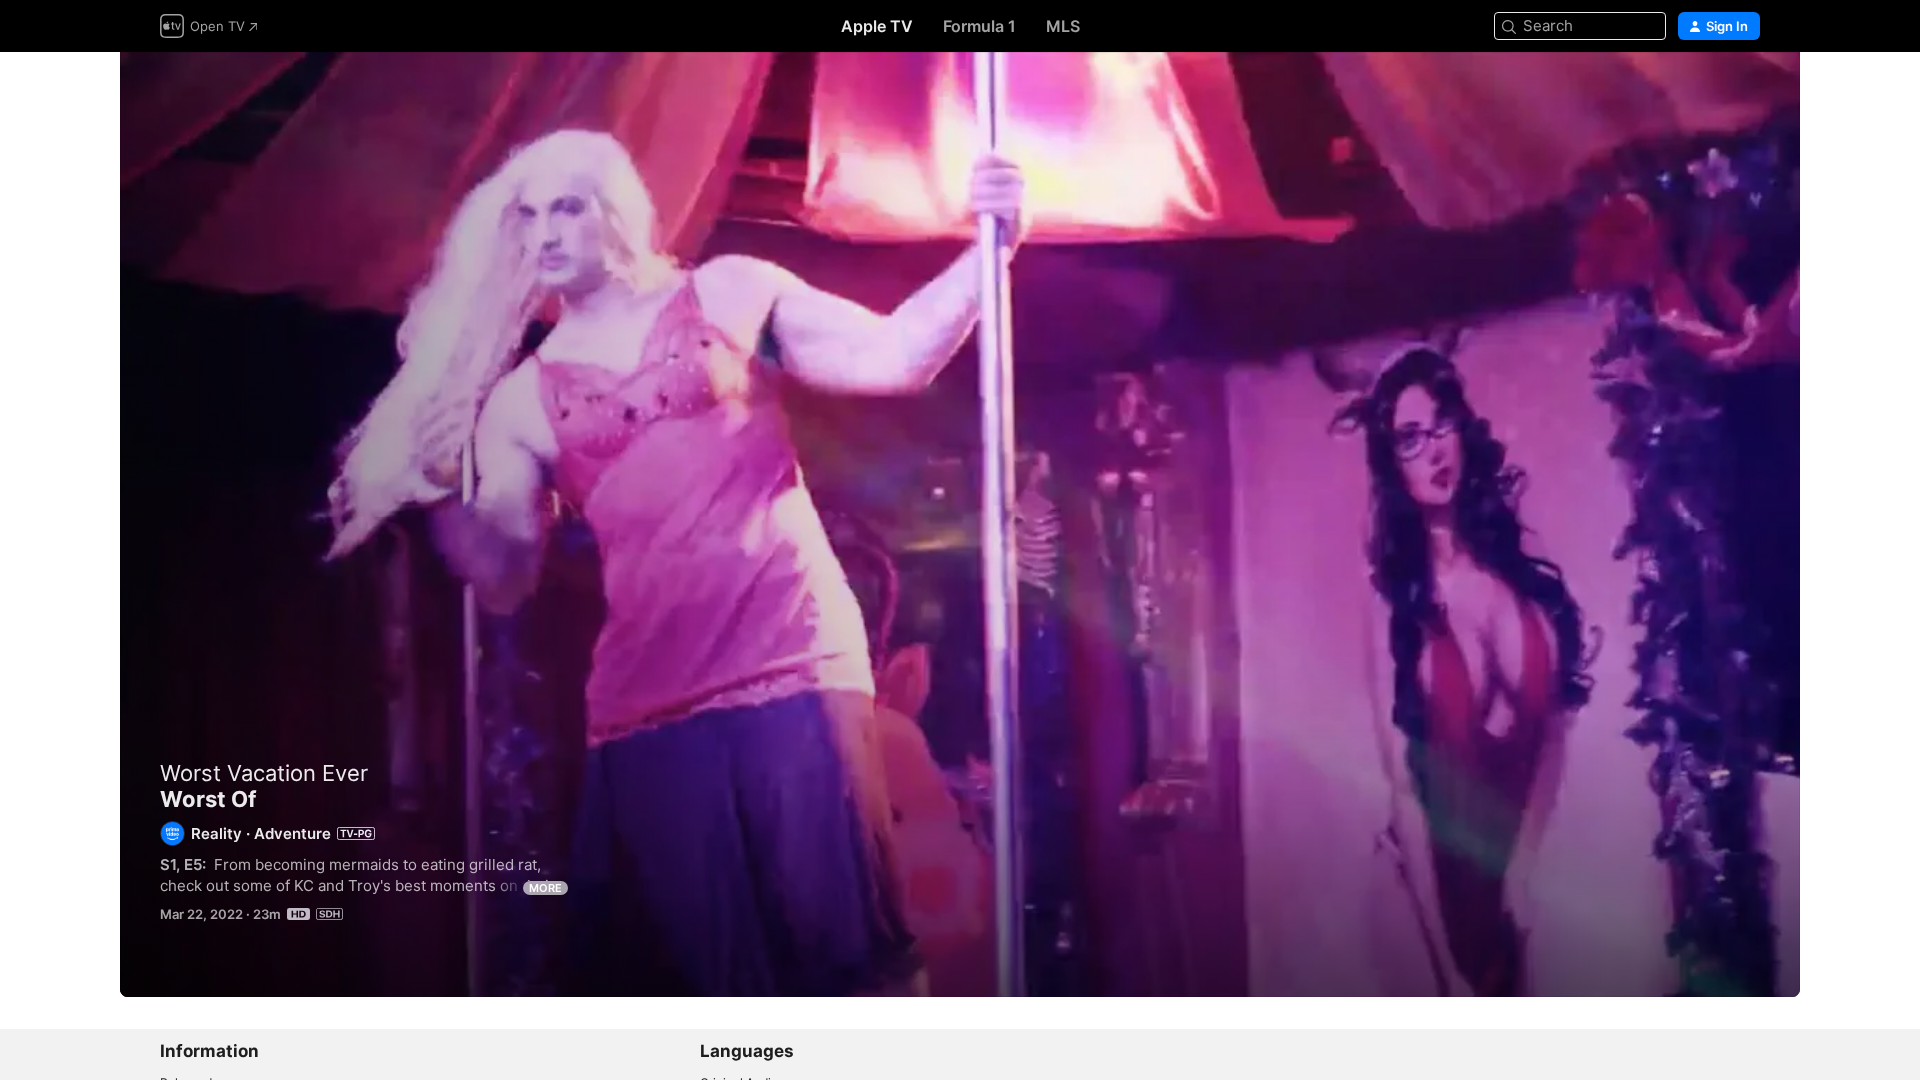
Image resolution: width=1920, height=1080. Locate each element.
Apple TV (877, 26)
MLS (1063, 26)
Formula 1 (979, 26)
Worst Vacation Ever (264, 773)
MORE (545, 888)
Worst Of (960, 524)
